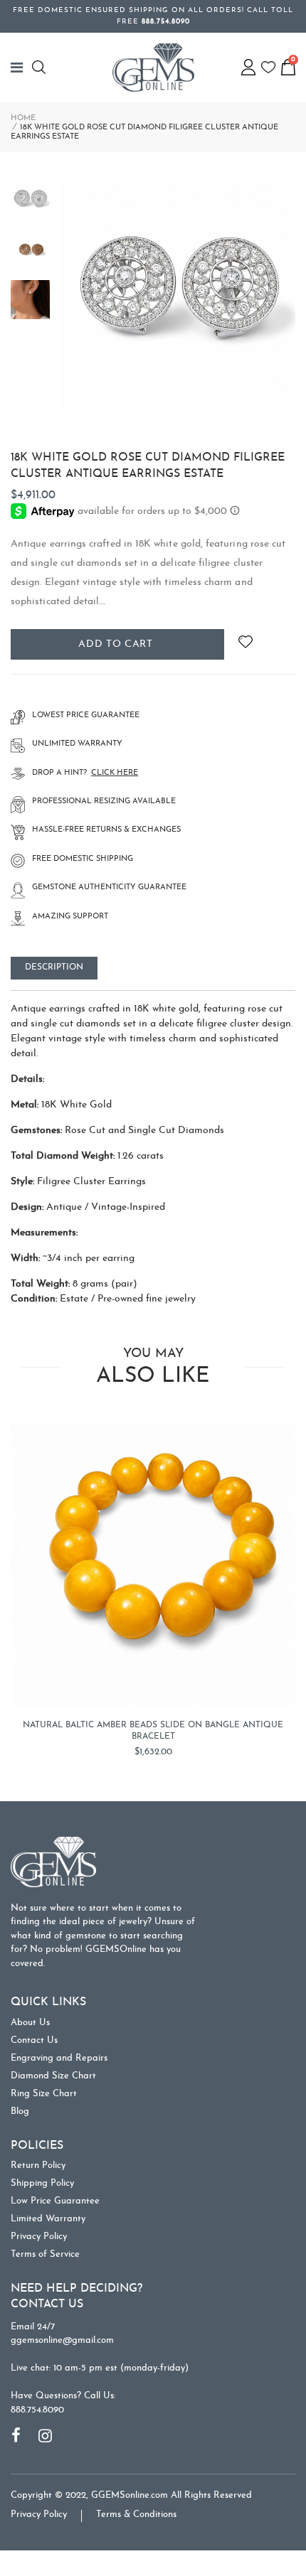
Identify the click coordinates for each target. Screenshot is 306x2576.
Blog (20, 2111)
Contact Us (34, 2040)
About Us (30, 2023)
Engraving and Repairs (59, 2058)
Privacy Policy (39, 2237)
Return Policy (38, 2166)
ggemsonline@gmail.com (62, 2340)
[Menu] (21, 68)
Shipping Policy (42, 2183)
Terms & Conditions (136, 2515)
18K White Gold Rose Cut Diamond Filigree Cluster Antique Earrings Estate (148, 466)
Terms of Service (45, 2254)
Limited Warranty (48, 2219)
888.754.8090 (37, 2410)
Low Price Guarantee (55, 2201)
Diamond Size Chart (53, 2076)
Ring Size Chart (44, 2094)
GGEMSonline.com (130, 2495)
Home (23, 118)
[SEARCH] (41, 67)
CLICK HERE (115, 773)
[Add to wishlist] (245, 644)
